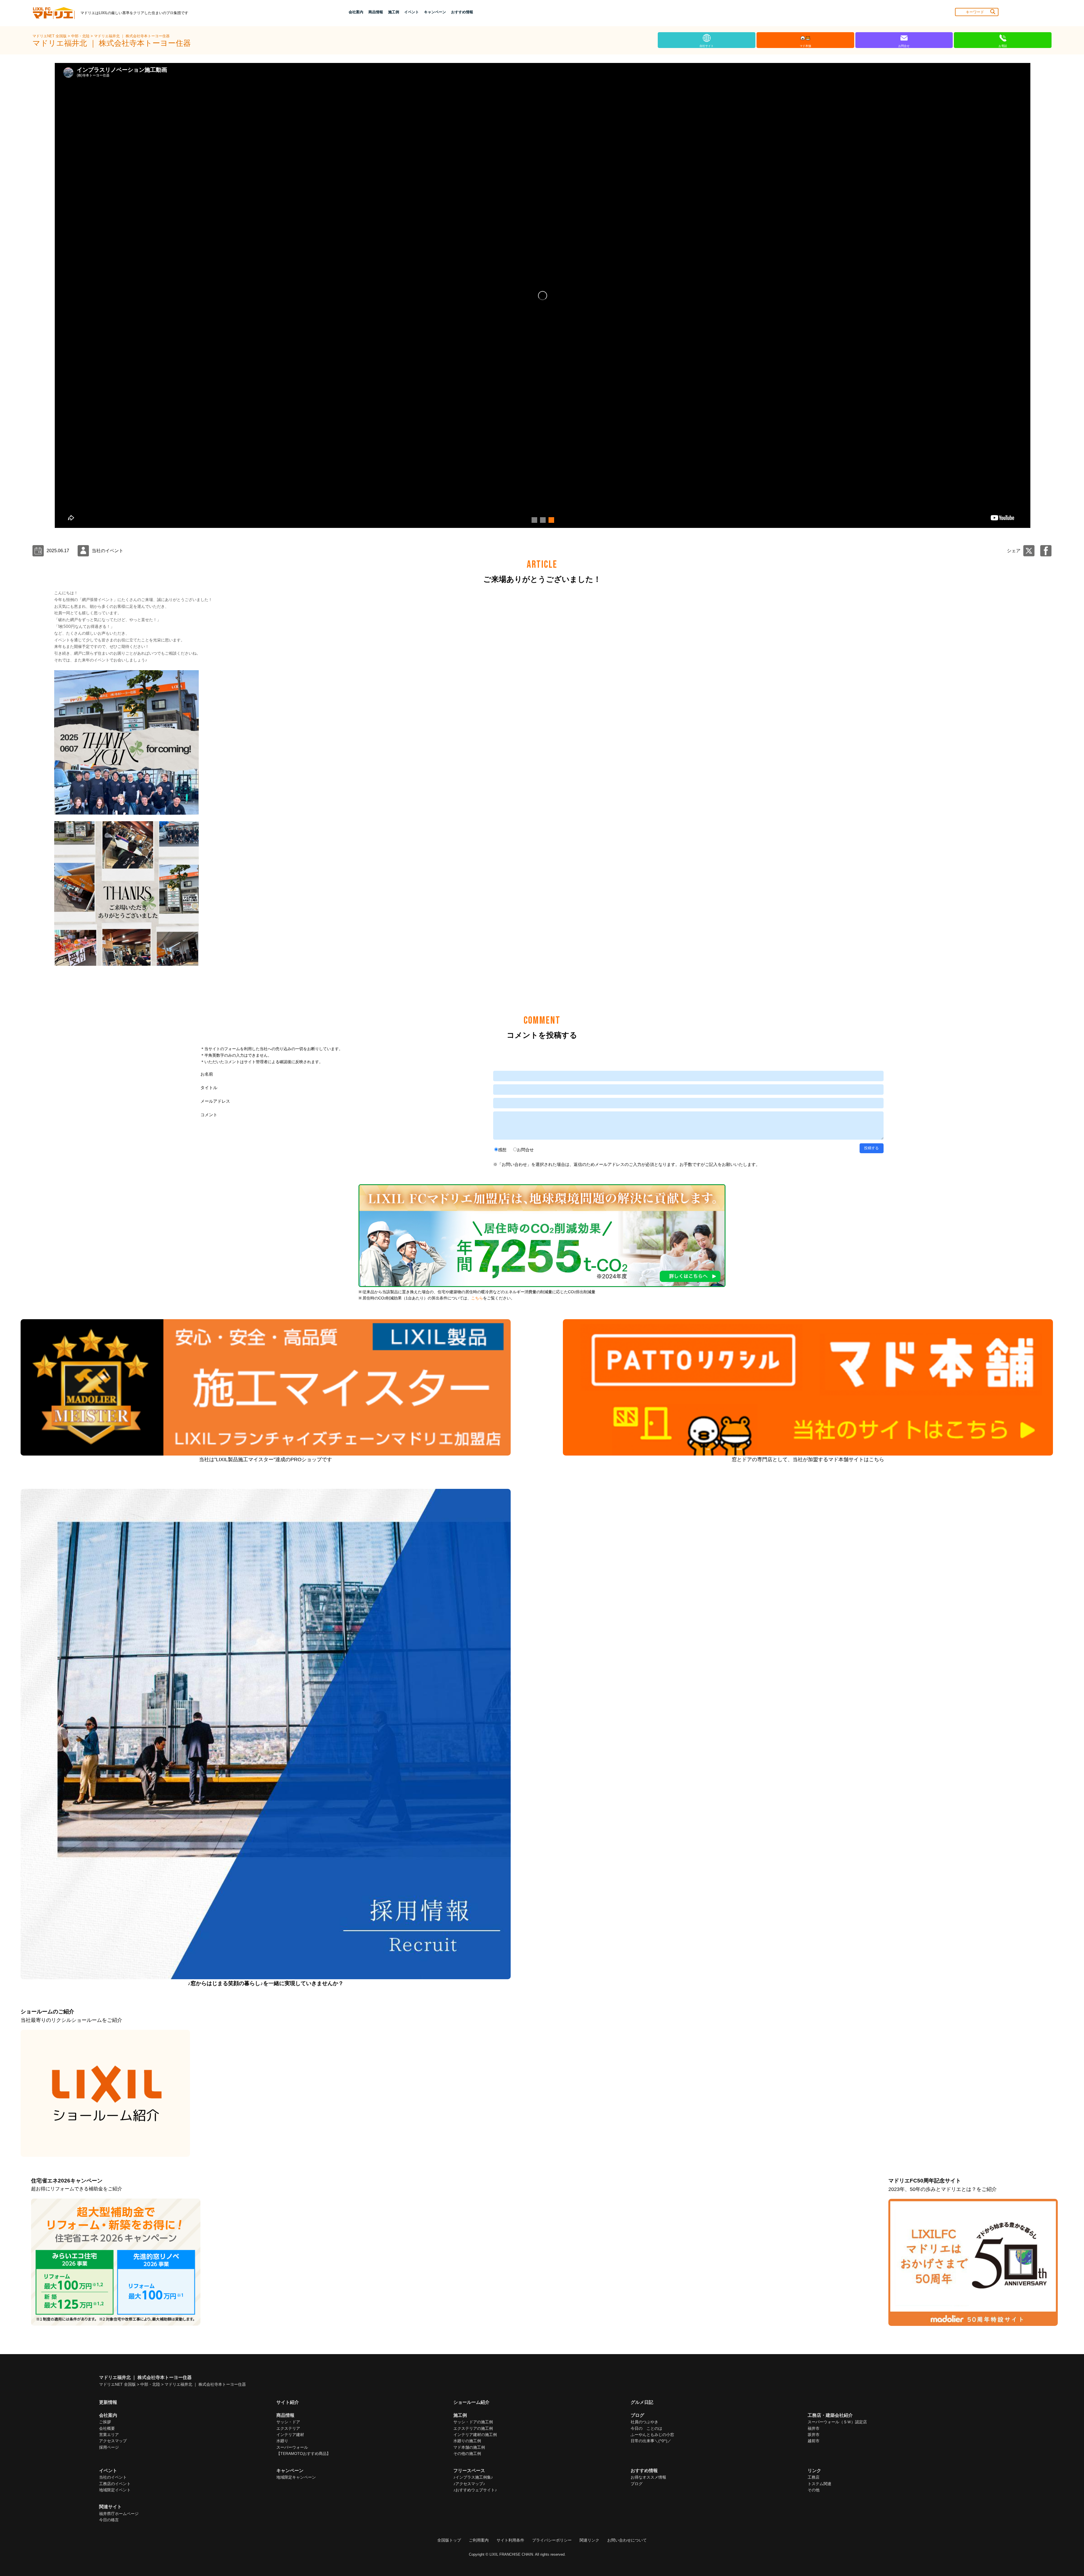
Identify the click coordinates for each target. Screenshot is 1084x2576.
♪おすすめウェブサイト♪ (475, 2490)
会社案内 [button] (356, 12)
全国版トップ (449, 2540)
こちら (477, 1298)
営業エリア (109, 2435)
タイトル (209, 1088)
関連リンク (589, 2540)
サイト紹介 (288, 2402)
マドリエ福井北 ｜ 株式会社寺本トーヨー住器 (132, 36)
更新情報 (108, 2402)
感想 (502, 1150)
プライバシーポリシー (552, 2540)
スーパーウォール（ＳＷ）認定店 (837, 2422)
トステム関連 (819, 2484)
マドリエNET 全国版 (50, 36)
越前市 (814, 2441)
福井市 (814, 2428)
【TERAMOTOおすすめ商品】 (303, 2453)
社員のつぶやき (644, 2422)
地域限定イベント (115, 2490)
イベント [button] (412, 12)
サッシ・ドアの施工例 (473, 2422)
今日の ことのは (646, 2428)
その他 (814, 2490)
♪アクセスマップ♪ (469, 2484)
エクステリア (288, 2428)
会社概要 (107, 2428)
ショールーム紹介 (471, 2402)
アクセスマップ (113, 2441)
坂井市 (814, 2435)
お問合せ (525, 1150)
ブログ (637, 2484)
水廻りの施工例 (467, 2441)
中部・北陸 (81, 36)
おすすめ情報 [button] (462, 12)
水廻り (282, 2441)
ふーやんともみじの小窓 (652, 2435)
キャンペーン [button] (435, 12)
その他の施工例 (467, 2453)
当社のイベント (113, 2477)
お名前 (207, 1074)
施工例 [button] (394, 12)
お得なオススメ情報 (648, 2477)
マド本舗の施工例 (469, 2447)
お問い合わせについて (627, 2540)
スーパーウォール (292, 2447)
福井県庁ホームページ (119, 2514)
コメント (209, 1115)
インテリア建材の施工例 (475, 2435)
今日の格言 (109, 2520)
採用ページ (109, 2447)
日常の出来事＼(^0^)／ (651, 2441)
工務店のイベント (115, 2484)
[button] (534, 520)
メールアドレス (215, 1101)
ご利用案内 (479, 2540)
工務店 (814, 2477)
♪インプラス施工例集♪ (473, 2477)
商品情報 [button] (376, 12)
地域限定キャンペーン (296, 2477)
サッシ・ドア (288, 2422)
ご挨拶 (105, 2422)
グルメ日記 (642, 2402)
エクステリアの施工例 (473, 2428)
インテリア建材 (290, 2435)
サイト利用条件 (510, 2540)
